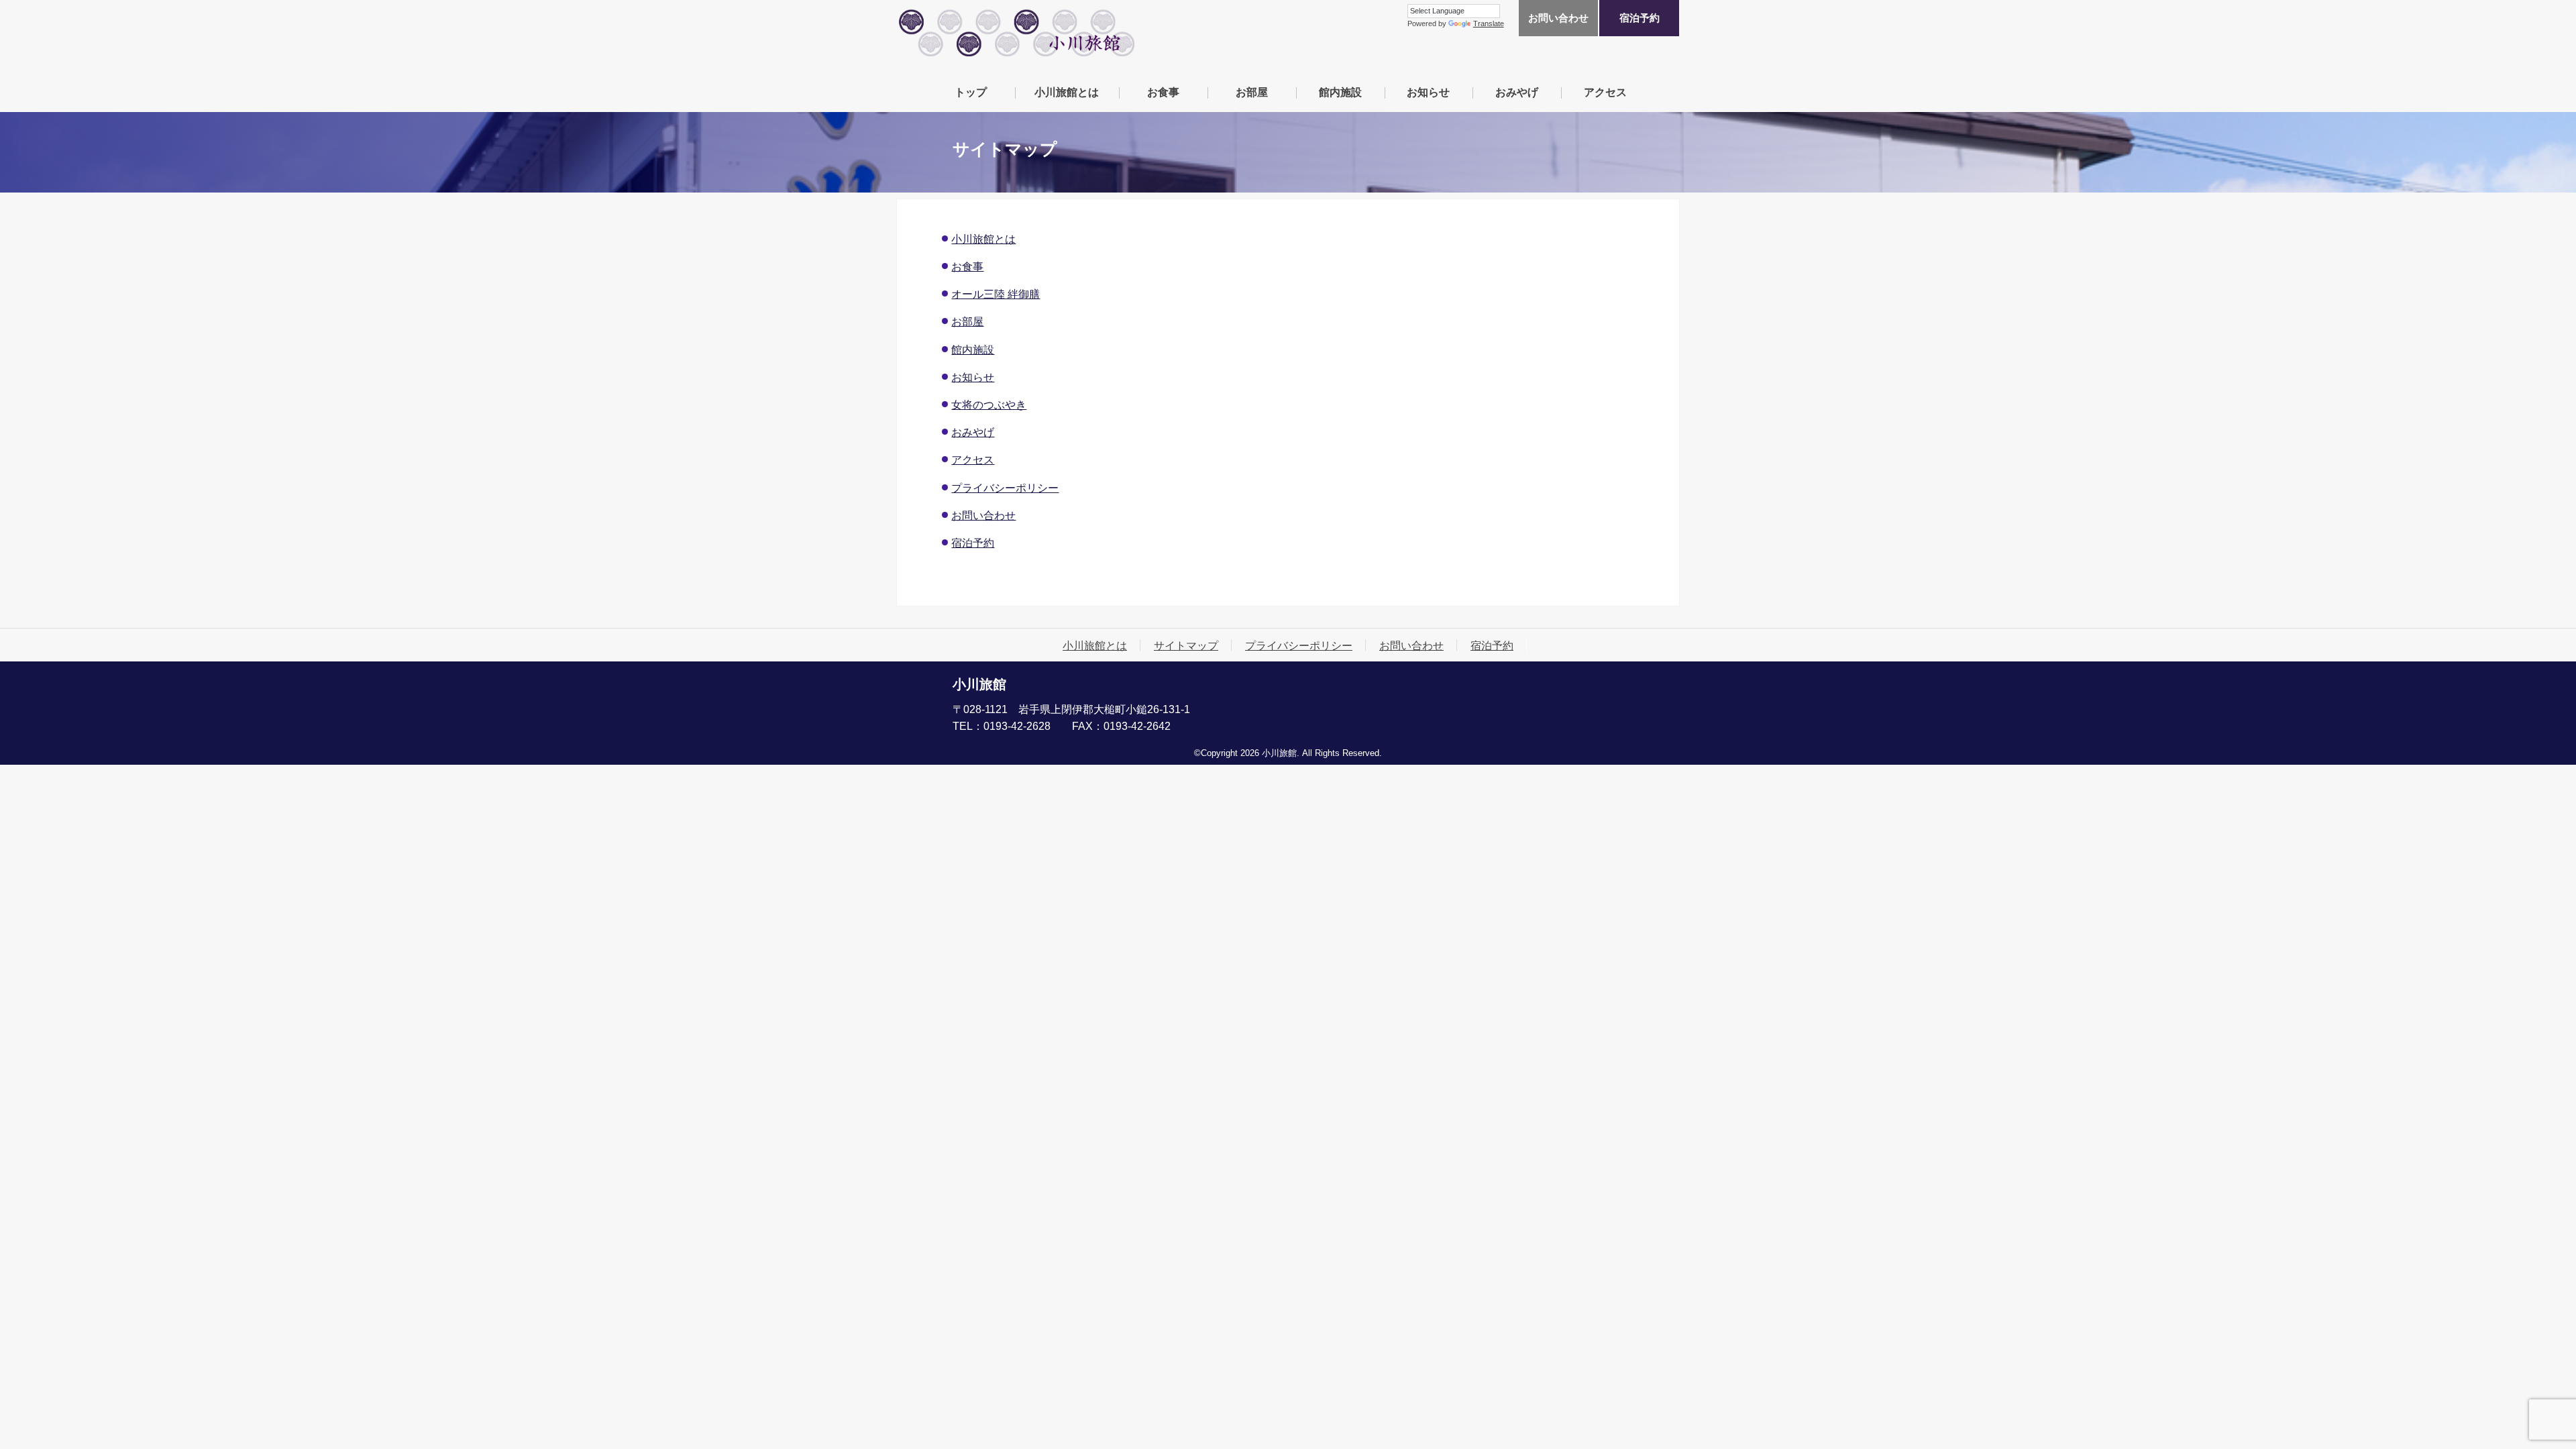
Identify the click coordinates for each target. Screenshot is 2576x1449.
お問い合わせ (1558, 18)
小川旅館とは (1067, 92)
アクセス (1605, 92)
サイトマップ (1186, 645)
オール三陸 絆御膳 (996, 294)
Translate (1489, 23)
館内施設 (1340, 92)
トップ (971, 92)
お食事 (1163, 92)
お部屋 (1252, 92)
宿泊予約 (1640, 18)
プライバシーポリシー (1005, 488)
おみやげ (1517, 92)
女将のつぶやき (989, 405)
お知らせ (1428, 92)
